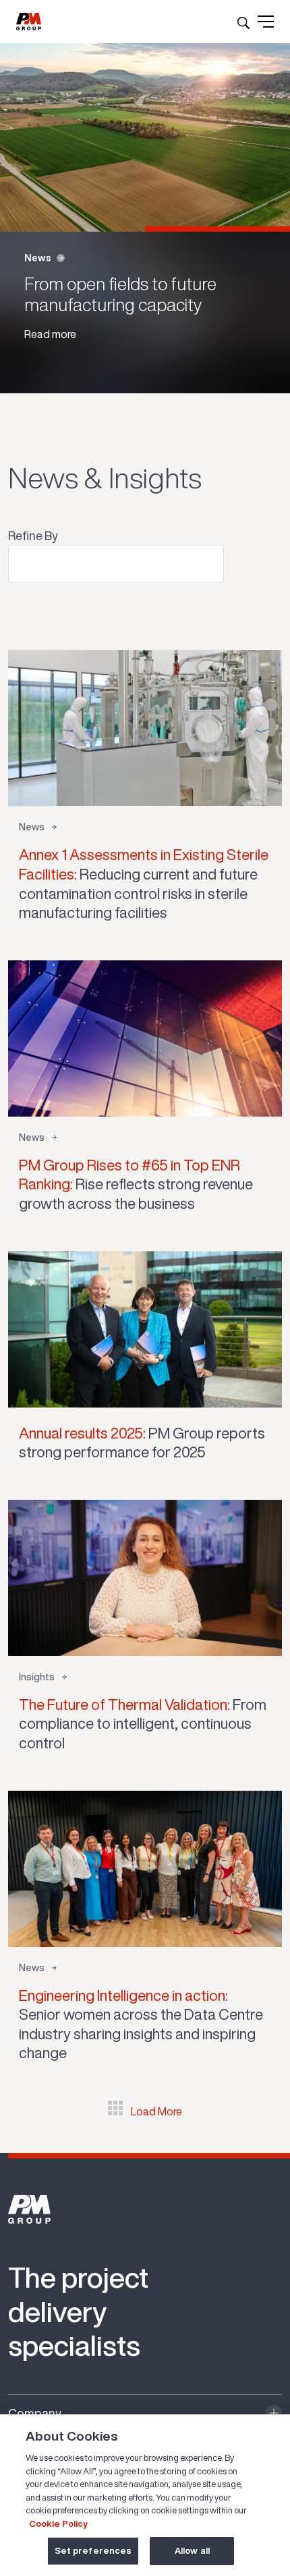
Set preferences (93, 2551)
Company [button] (35, 2413)
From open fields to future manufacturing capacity (120, 294)
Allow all (192, 2551)
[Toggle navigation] (266, 22)
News (38, 258)
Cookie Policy (58, 2524)
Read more (50, 334)
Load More (156, 2111)
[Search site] (243, 22)
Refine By (33, 535)
